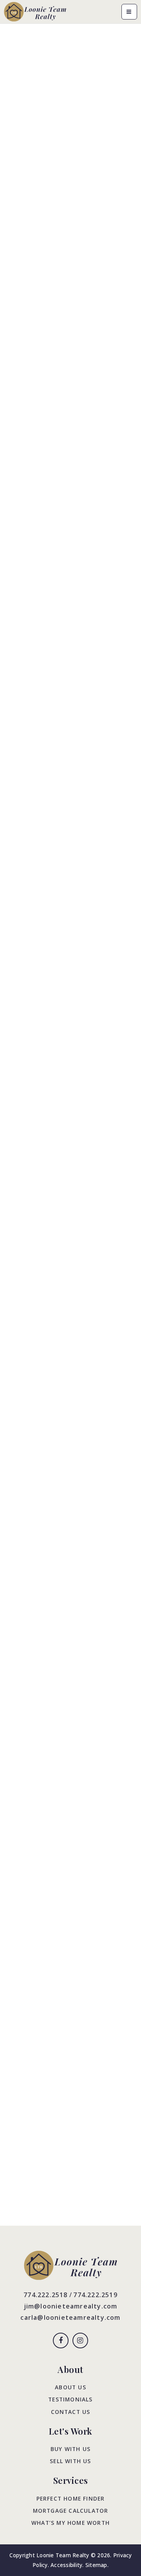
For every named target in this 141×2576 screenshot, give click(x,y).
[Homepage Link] (35, 11)
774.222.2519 (95, 2295)
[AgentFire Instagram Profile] (80, 2341)
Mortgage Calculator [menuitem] (71, 2511)
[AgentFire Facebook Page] (61, 2341)
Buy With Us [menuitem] (70, 2449)
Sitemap (96, 2565)
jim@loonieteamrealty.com (71, 2306)
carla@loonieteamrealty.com (70, 2317)
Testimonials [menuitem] (70, 2399)
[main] (70, 1125)
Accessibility (66, 2565)
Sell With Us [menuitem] (70, 2461)
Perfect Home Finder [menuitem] (71, 2498)
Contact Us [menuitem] (71, 2412)
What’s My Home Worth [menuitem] (70, 2523)
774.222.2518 (45, 2295)
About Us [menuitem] (70, 2387)
